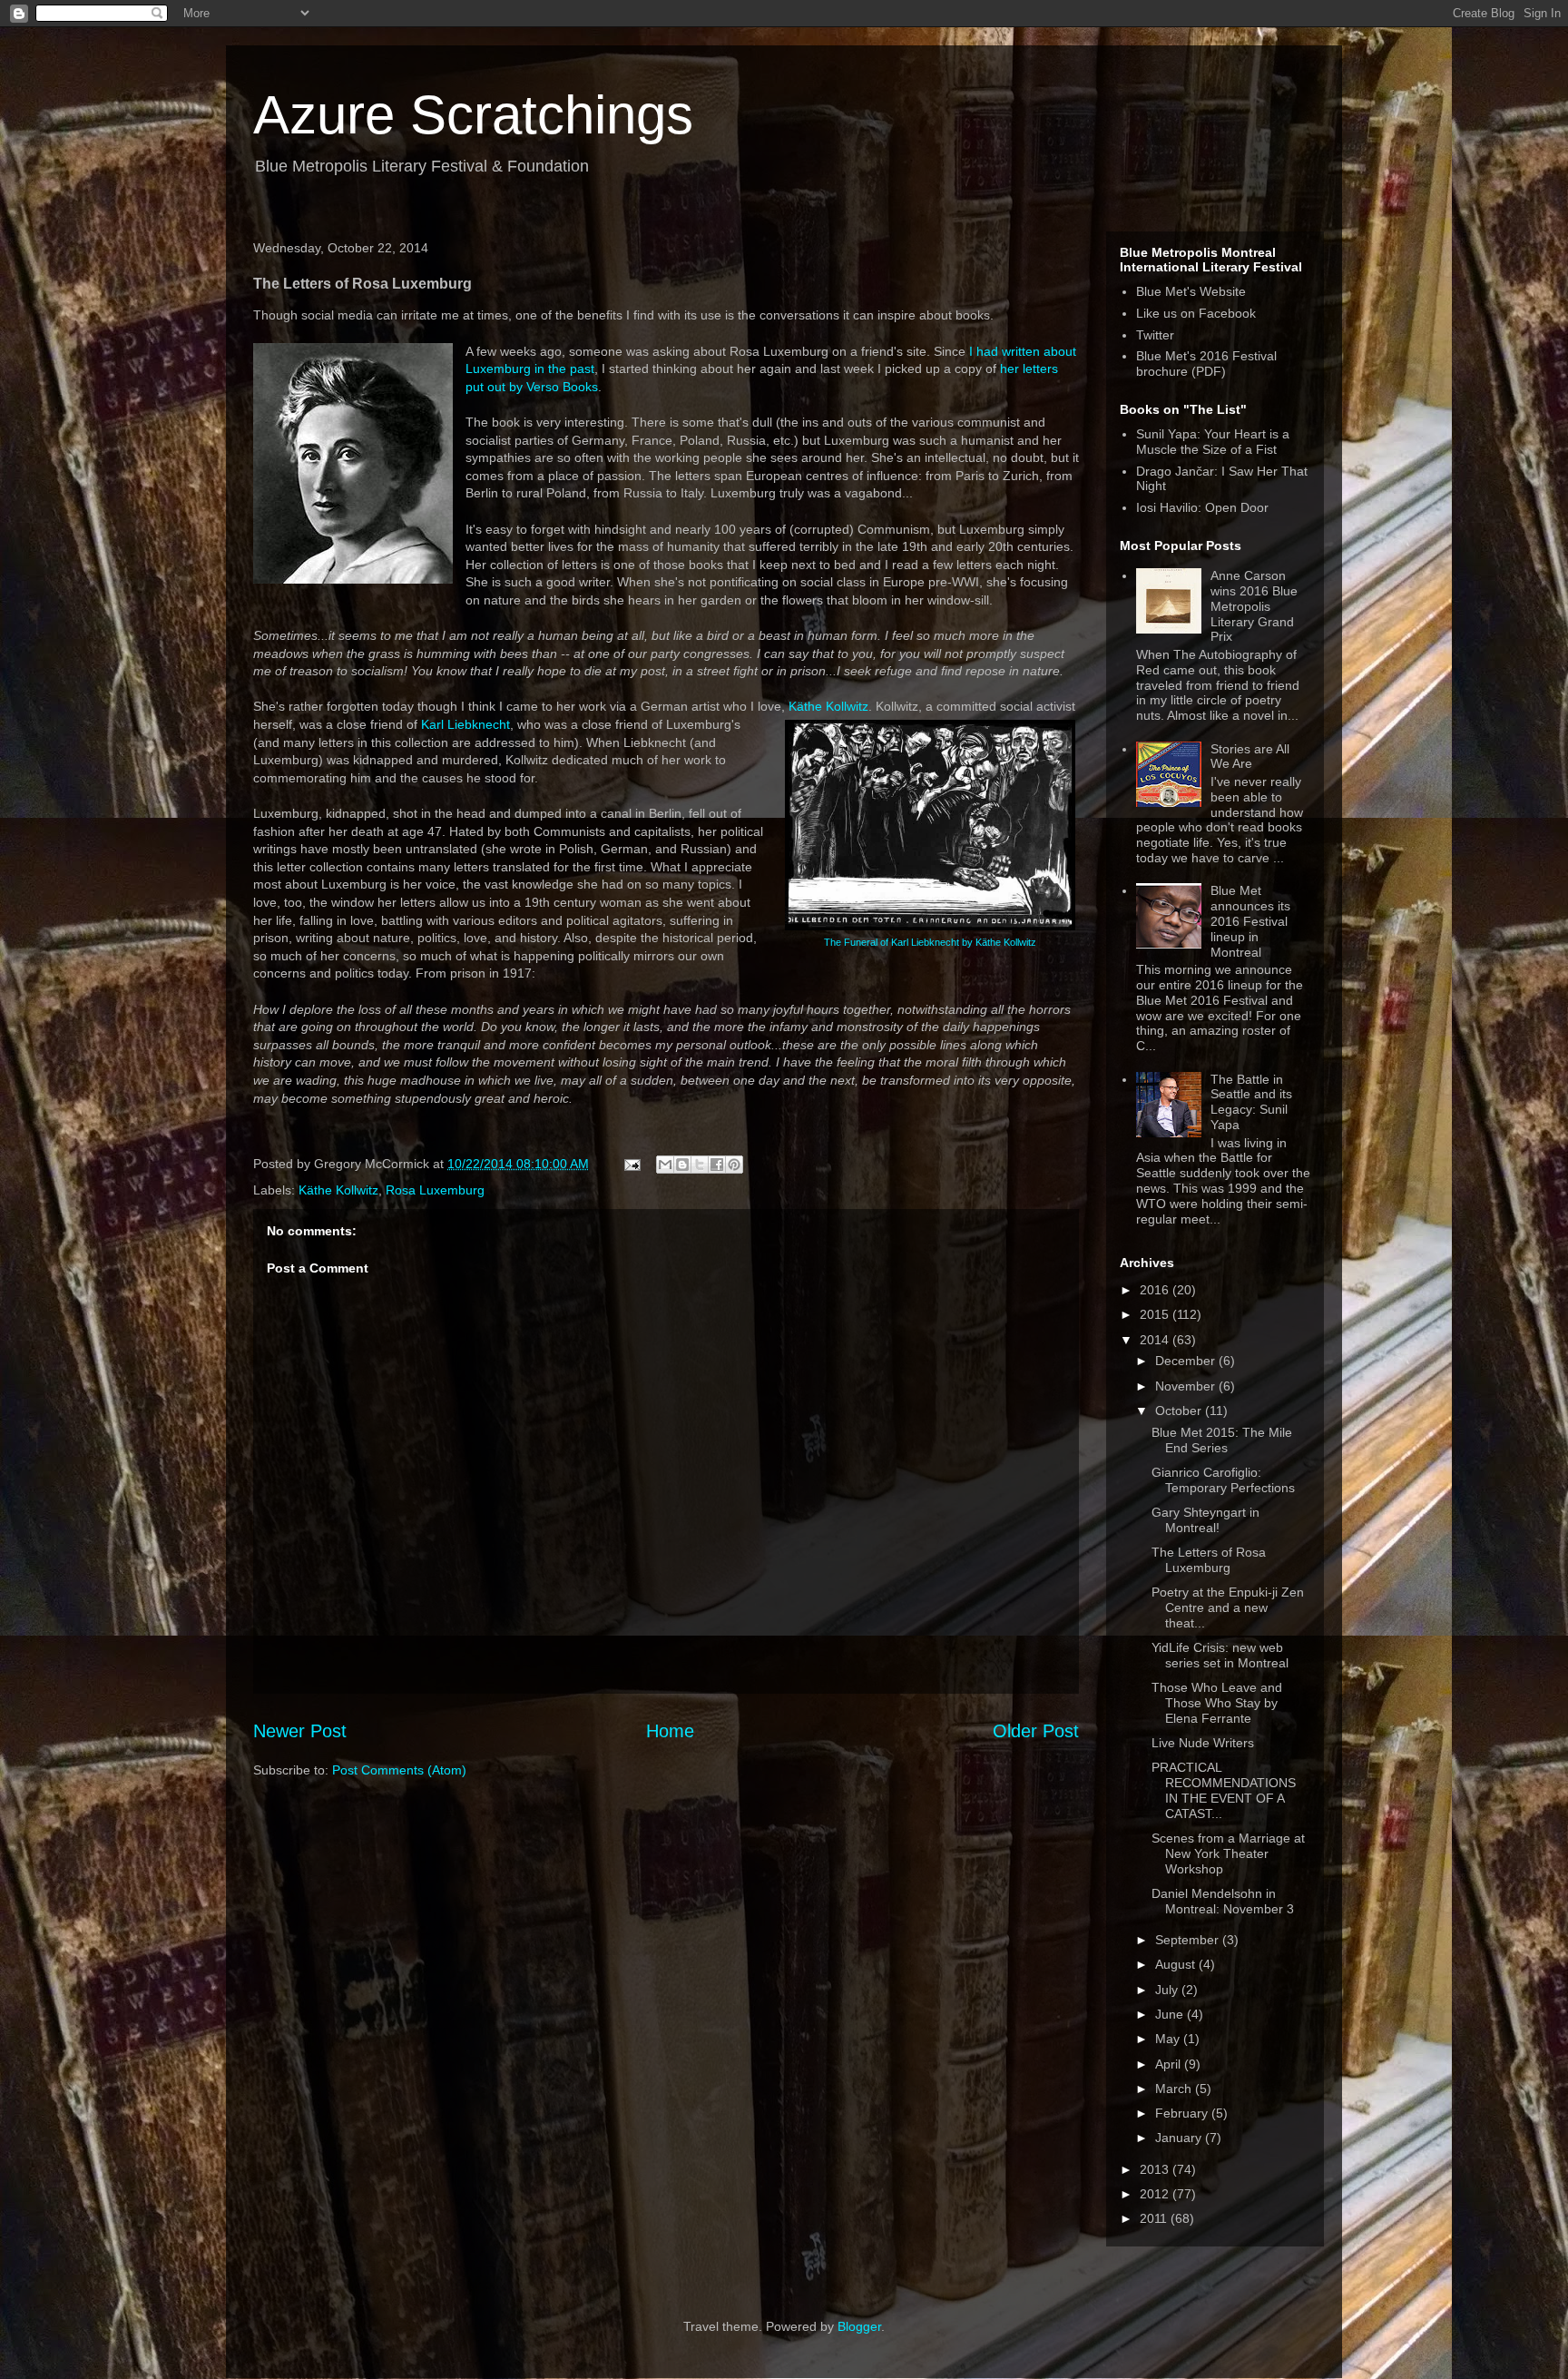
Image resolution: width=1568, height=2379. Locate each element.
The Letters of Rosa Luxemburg (1209, 1560)
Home (670, 1731)
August (1177, 1964)
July (1168, 1990)
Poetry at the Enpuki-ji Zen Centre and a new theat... (1228, 1607)
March (1175, 2089)
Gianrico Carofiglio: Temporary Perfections (1223, 1480)
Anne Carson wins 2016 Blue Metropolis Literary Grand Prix (1254, 606)
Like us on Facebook (1196, 313)
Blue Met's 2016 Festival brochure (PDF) (1206, 364)
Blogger (859, 2326)
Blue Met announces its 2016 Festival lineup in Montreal (1250, 921)
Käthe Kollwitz (828, 706)
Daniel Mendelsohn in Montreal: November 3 (1223, 1901)
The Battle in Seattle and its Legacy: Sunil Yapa (1251, 1102)
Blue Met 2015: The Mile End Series (1222, 1440)
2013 (1156, 2169)
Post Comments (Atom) (399, 1770)
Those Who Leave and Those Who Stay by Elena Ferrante (1217, 1703)
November (1187, 1386)
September (1189, 1940)
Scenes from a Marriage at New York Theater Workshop (1228, 1853)
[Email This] (665, 1165)
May (1169, 2039)
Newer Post (300, 1731)
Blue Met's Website (1191, 291)
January (1180, 2138)
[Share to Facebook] (717, 1165)
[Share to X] (700, 1165)
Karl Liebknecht (465, 724)
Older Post (1036, 1731)
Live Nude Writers (1203, 1743)
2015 (1156, 1314)
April (1170, 2064)
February (1183, 2113)
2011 (1155, 2218)
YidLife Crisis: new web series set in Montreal (1220, 1655)
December (1187, 1361)
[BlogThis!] (682, 1165)
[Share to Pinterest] (734, 1165)
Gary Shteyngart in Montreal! (1205, 1520)
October (1180, 1411)
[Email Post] (631, 1164)
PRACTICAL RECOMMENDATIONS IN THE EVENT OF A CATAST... (1224, 1790)
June (1171, 2014)
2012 (1156, 2194)
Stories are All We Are (1250, 757)
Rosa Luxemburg (435, 1190)
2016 (1156, 1290)
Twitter (1155, 335)
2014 (1156, 1340)
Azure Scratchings (473, 115)
